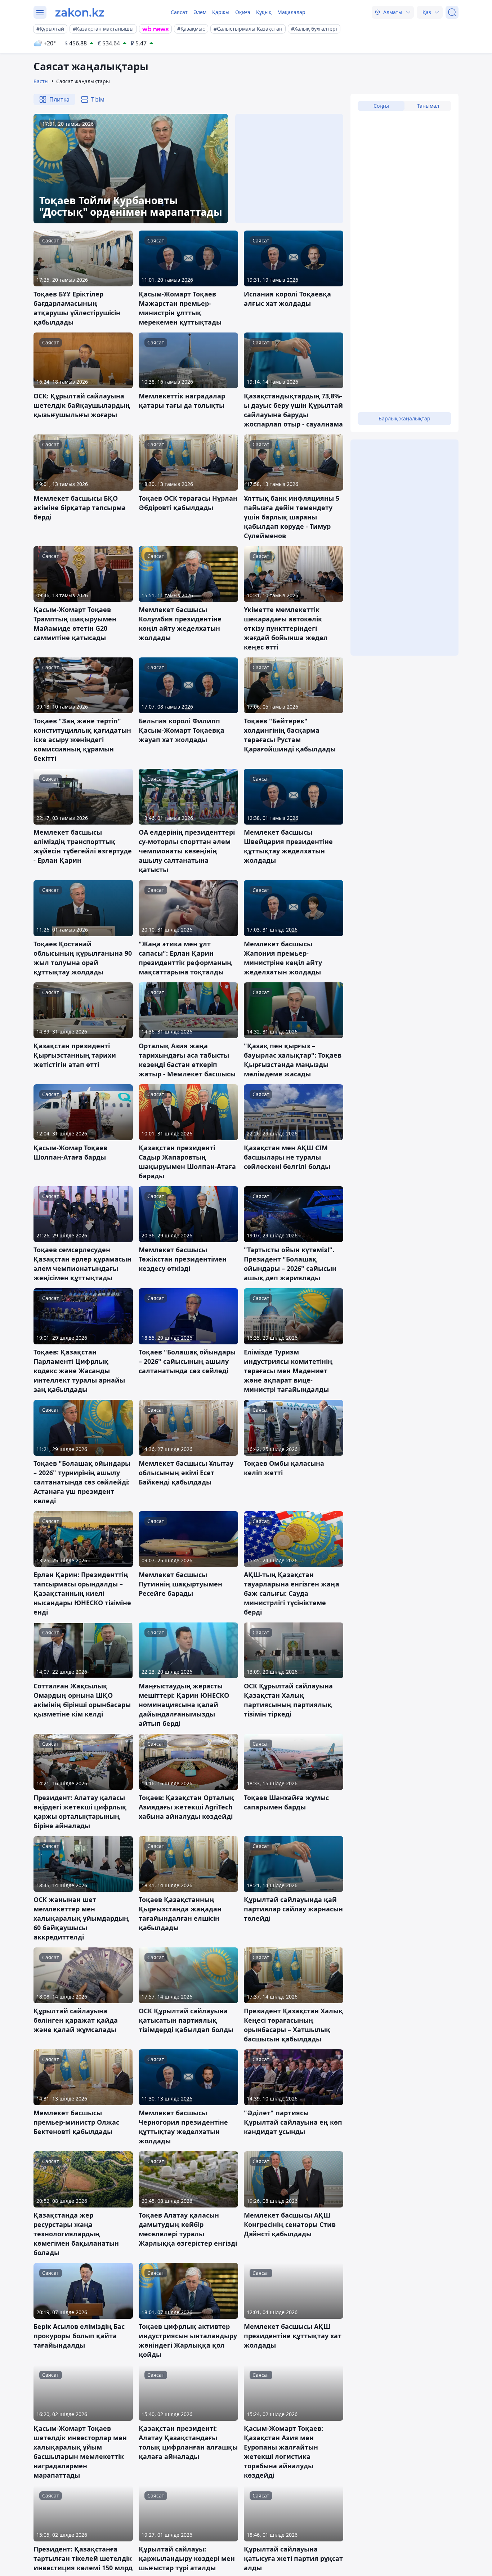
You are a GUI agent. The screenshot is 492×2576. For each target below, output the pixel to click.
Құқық (264, 12)
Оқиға (243, 12)
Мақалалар (291, 12)
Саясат (179, 12)
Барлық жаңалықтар (404, 418)
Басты (41, 81)
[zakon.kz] (80, 12)
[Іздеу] (452, 12)
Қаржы (221, 12)
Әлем (200, 12)
